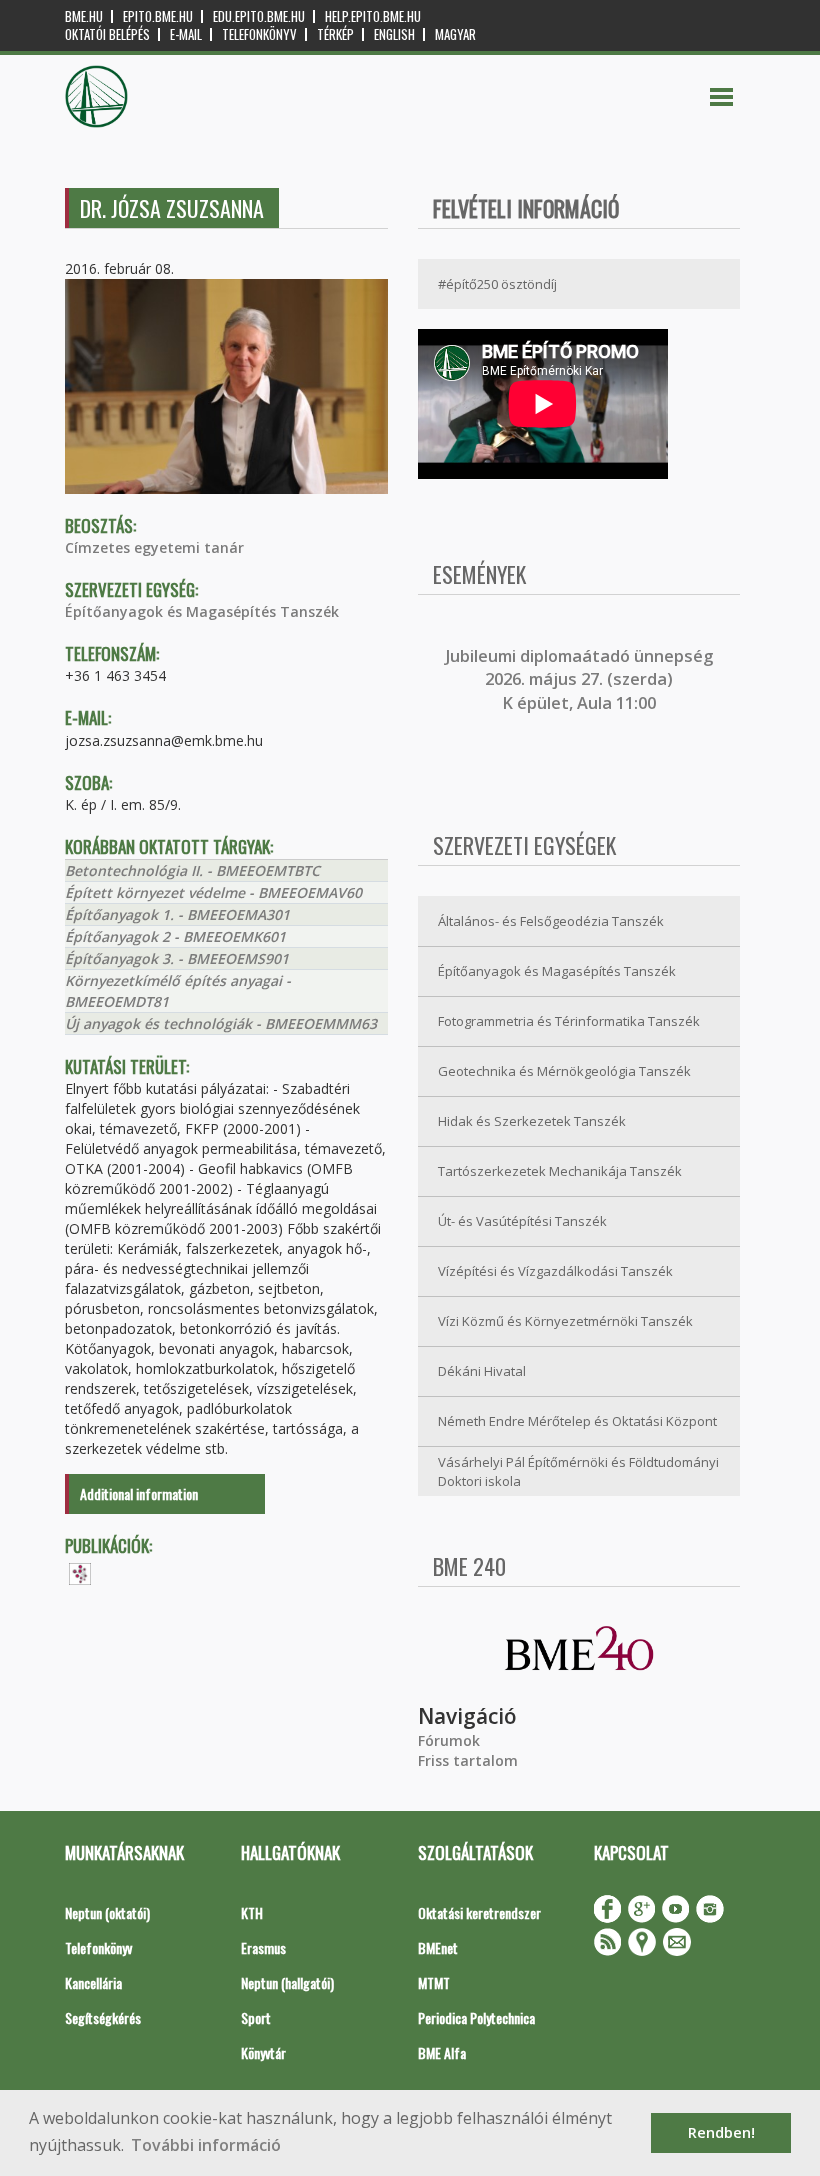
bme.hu (84, 16)
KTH (252, 1912)
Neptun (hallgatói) (287, 1982)
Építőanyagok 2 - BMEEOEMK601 (175, 936)
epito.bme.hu (158, 16)
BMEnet (438, 1947)
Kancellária (93, 1982)
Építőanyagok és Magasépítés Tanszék (202, 611)
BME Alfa (442, 2052)
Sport (256, 2017)
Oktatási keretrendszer (479, 1912)
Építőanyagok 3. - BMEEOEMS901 (177, 958)
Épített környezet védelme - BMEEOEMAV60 (213, 892)
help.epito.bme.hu (373, 16)
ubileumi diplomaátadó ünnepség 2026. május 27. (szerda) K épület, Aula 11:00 (581, 679)
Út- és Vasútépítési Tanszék (522, 1221)
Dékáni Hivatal (482, 1371)
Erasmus (263, 1947)
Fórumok (449, 1740)
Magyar (455, 34)
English (394, 34)
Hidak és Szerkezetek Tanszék (532, 1121)
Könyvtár (263, 2052)
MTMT (434, 1982)
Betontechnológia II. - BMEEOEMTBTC (192, 870)
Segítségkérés (103, 2017)
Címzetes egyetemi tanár (154, 547)
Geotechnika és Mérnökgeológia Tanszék (564, 1071)
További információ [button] (206, 2145)
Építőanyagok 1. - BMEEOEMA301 (177, 914)
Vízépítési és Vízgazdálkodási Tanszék (555, 1271)
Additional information (139, 1493)
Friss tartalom (468, 1760)
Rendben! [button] (721, 2132)
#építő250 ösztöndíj (497, 284)
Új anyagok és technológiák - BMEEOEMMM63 (221, 1023)
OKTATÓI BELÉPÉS (107, 34)
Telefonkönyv (259, 34)
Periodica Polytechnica (476, 2017)
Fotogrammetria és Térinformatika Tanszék (569, 1021)
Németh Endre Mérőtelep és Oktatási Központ (577, 1421)
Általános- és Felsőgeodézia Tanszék (551, 921)
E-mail (186, 34)
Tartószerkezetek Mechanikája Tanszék (560, 1171)
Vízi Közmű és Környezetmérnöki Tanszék (565, 1321)
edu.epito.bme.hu (259, 16)
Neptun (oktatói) (107, 1912)
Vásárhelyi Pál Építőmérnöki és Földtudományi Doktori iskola (578, 1471)
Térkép (335, 34)
